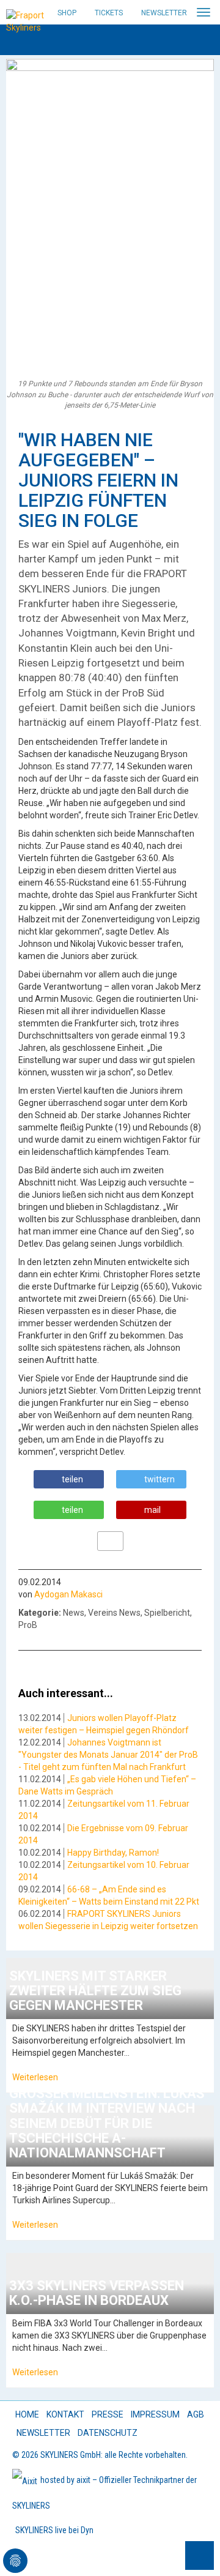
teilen (72, 1479)
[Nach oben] (200, 2555)
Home (27, 2414)
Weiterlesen (35, 2077)
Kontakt (65, 2414)
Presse (108, 2414)
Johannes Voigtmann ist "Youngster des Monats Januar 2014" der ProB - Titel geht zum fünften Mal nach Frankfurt (108, 1755)
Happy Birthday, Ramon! (113, 1853)
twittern (159, 1479)
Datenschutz (108, 2433)
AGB (196, 2414)
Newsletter (164, 13)
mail (152, 1510)
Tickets (109, 13)
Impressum (155, 2414)
